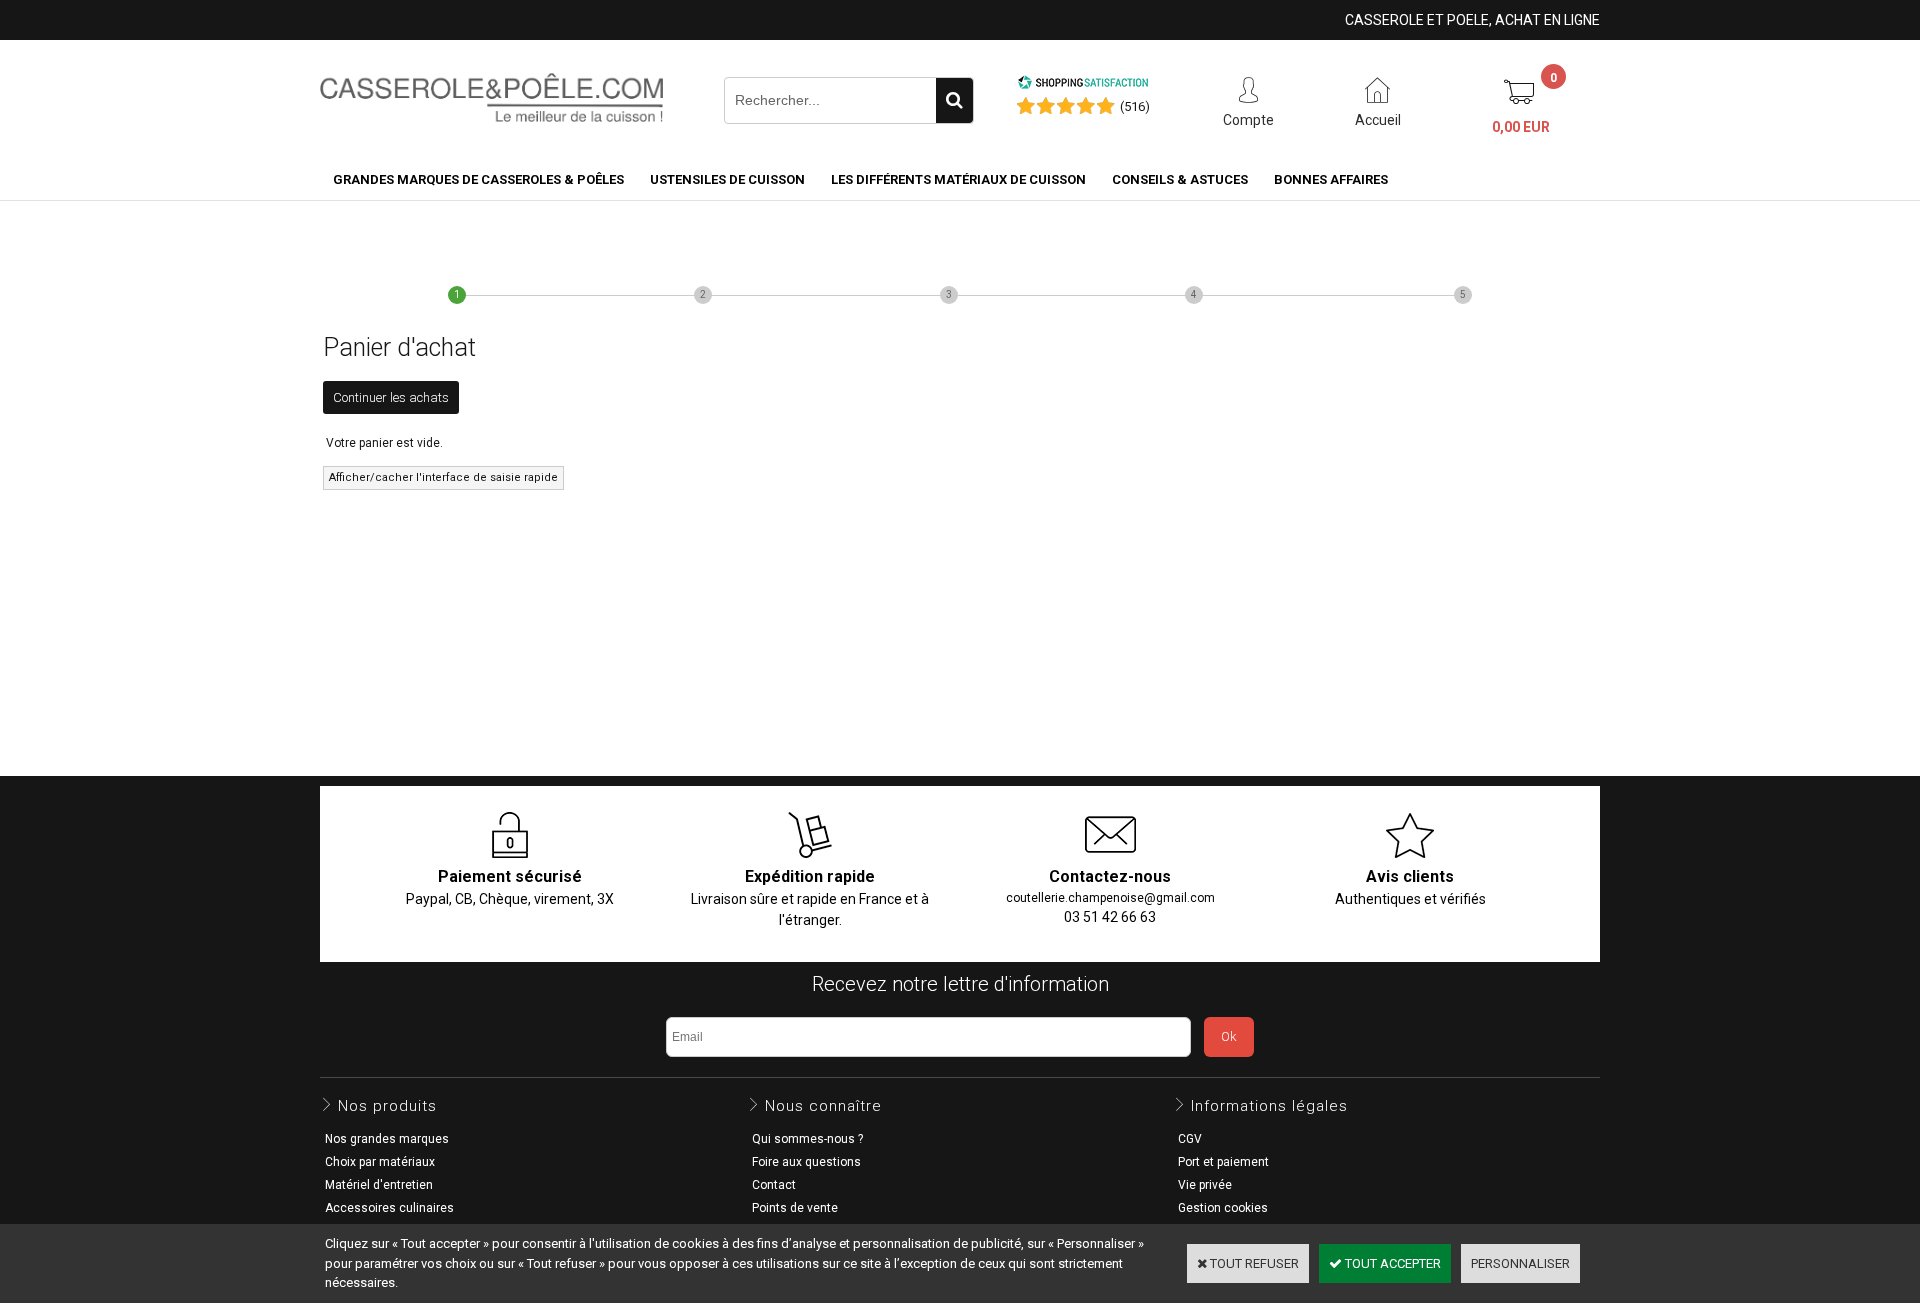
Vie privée (1205, 1185)
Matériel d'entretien (379, 1185)
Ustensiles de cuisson (727, 179)
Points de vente (795, 1208)
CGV (1190, 1139)
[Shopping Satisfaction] (1083, 85)
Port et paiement (1223, 1162)
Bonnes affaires (1331, 179)
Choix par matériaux (380, 1162)
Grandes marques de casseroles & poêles (478, 179)
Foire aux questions (806, 1162)
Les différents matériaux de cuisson (958, 179)
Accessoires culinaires (389, 1208)
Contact (774, 1185)
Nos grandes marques (387, 1139)
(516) (1135, 106)
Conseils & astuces (1180, 179)
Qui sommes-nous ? (807, 1139)
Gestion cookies (1223, 1208)
